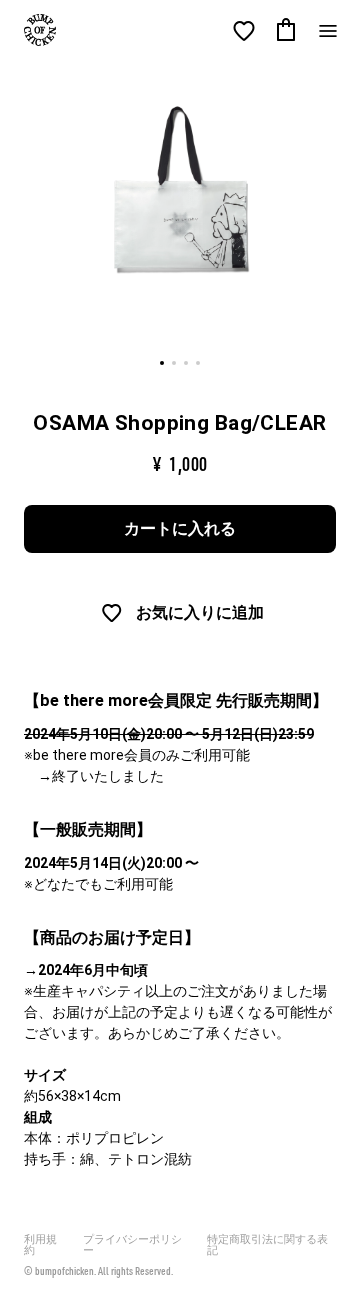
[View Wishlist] (244, 31)
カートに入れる (180, 528)
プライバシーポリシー (132, 1245)
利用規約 (40, 1245)
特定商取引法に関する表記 (267, 1245)
